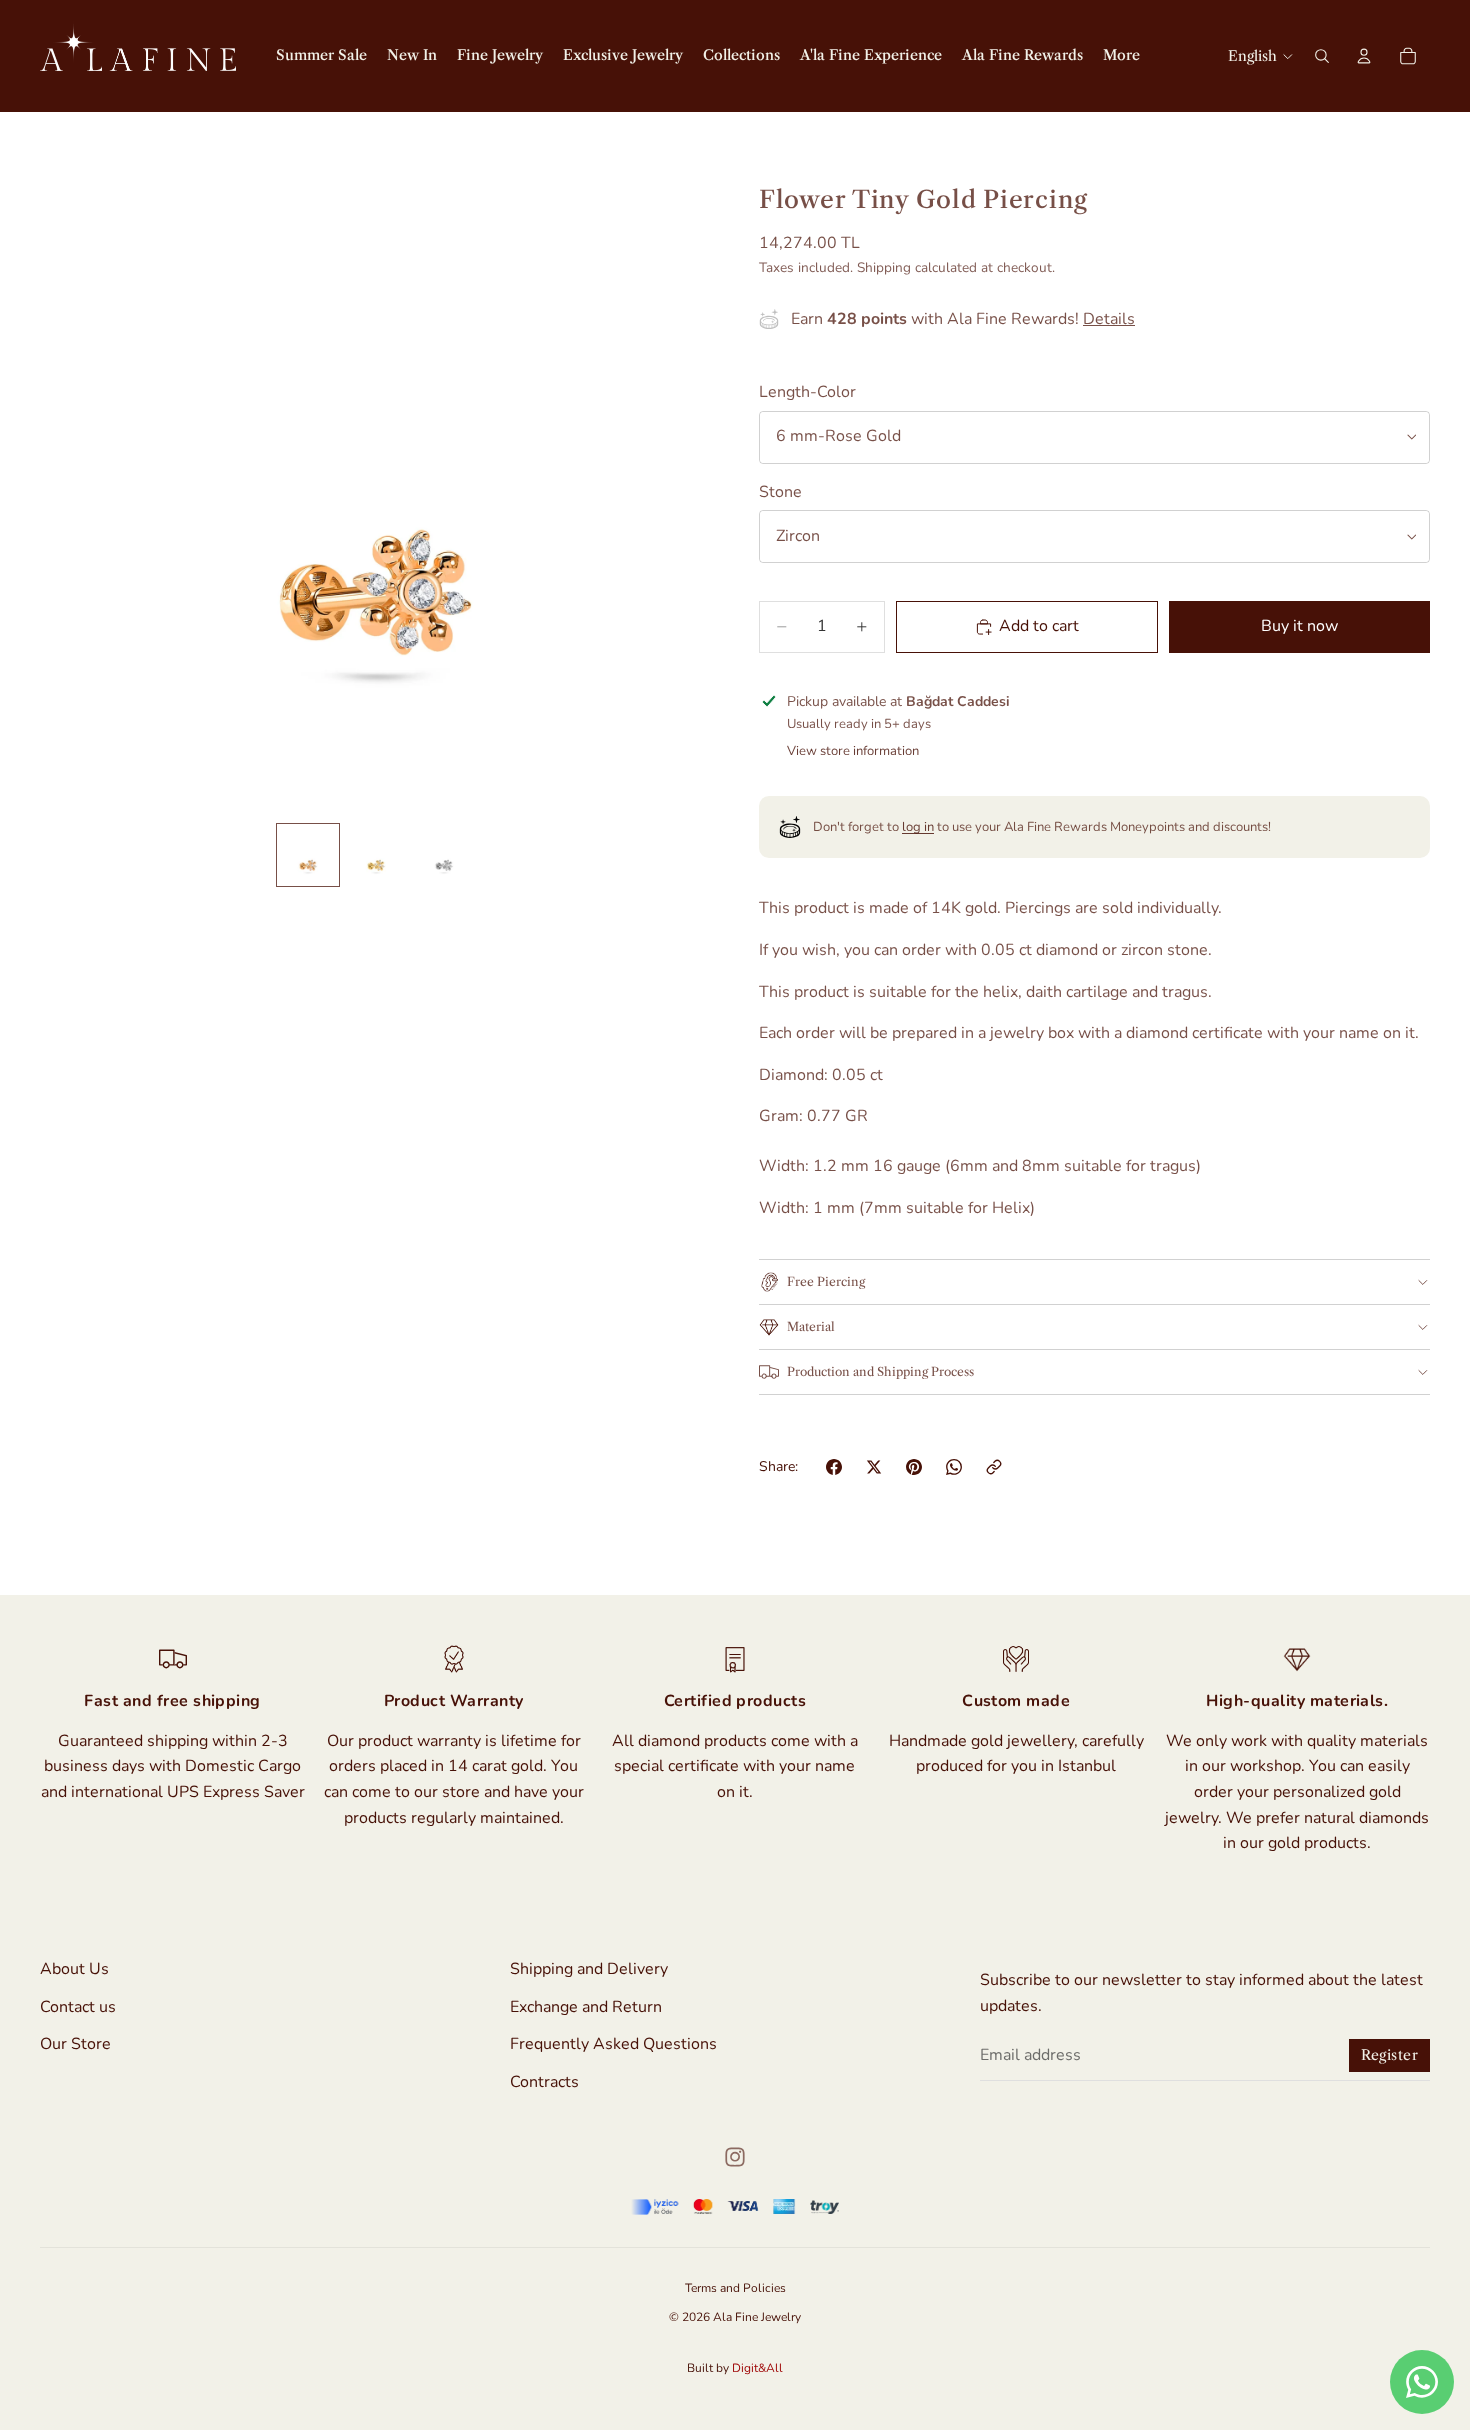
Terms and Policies (735, 2288)
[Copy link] (994, 1467)
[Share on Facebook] (834, 1467)
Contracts (544, 2082)
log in (918, 827)
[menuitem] (1121, 56)
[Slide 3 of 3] (444, 855)
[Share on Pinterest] (914, 1467)
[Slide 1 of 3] (308, 855)
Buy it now (1299, 626)
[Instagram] (735, 2157)
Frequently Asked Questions (613, 2044)
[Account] (1364, 56)
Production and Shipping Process (880, 1371)
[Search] (1322, 56)
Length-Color (807, 392)
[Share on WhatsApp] (954, 1467)
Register (1389, 2055)
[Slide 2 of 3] (376, 855)
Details (1109, 319)
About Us (74, 1969)
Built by (735, 2368)
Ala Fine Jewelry (757, 2317)
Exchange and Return (586, 2006)
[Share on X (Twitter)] (874, 1467)
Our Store (75, 2044)
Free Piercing (826, 1281)
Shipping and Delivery (589, 1969)
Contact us (78, 2006)
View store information (853, 751)
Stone (780, 492)
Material (811, 1326)
